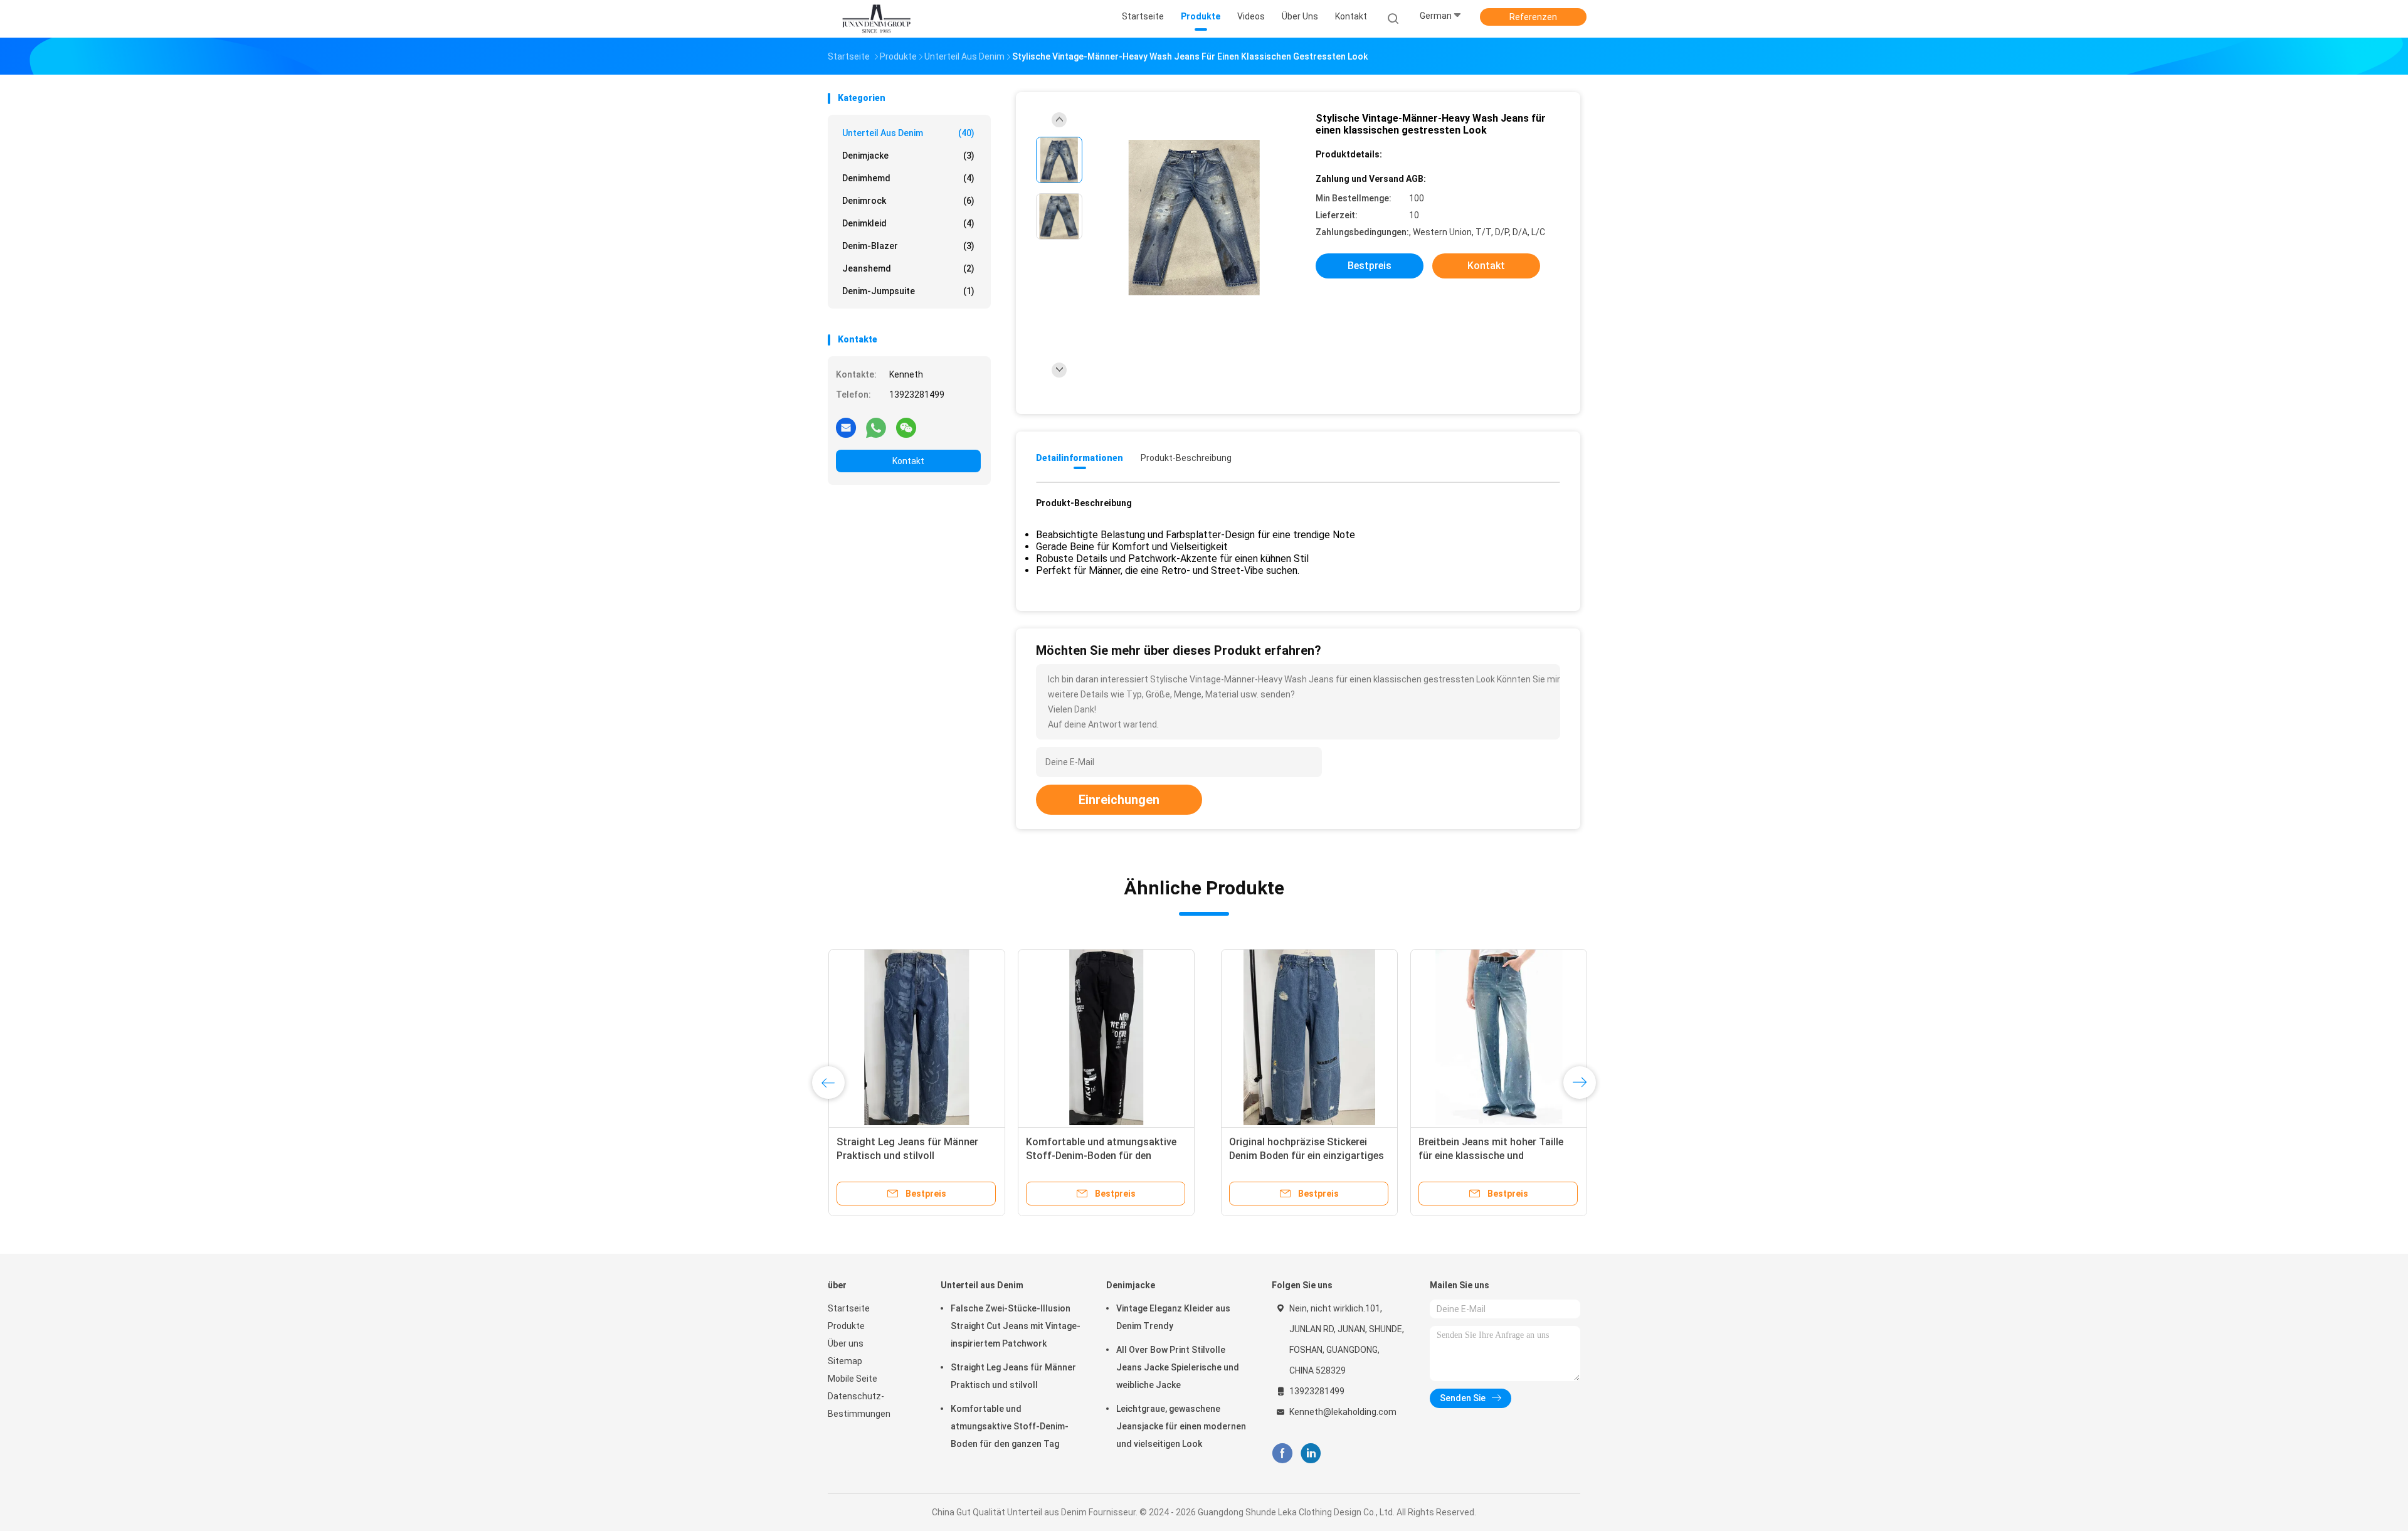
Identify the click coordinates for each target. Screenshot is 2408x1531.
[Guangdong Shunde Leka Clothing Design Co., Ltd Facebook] (1282, 1454)
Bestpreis (1370, 266)
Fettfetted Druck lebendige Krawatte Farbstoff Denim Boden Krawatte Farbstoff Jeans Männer (1483, 1156)
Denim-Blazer (908, 246)
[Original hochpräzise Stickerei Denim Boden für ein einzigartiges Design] (916, 1037)
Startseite (849, 1308)
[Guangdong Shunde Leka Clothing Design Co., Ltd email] (846, 427)
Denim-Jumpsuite (908, 291)
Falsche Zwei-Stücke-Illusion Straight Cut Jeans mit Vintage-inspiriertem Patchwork (1016, 1326)
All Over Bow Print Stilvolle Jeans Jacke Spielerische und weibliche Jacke (1178, 1367)
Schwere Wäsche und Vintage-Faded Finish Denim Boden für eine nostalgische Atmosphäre (1293, 1156)
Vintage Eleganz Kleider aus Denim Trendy (1173, 1317)
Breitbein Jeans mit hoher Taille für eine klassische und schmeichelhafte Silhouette (1098, 1156)
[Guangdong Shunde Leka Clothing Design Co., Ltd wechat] (906, 427)
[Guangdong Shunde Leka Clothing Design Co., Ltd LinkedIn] (1311, 1454)
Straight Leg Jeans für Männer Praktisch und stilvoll (1013, 1376)
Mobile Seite (853, 1379)
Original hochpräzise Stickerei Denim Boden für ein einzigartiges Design (913, 1156)
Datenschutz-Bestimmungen (859, 1405)
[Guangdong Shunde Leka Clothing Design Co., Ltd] (877, 19)
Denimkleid (908, 223)
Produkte (846, 1326)
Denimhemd (908, 178)
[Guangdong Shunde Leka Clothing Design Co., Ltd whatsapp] (876, 427)
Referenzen (1533, 17)
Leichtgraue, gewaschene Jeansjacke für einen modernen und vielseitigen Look (1181, 1426)
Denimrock (908, 201)
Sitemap (845, 1361)
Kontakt (908, 461)
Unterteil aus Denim (908, 133)
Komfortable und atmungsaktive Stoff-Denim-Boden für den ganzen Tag (1010, 1426)
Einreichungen (1119, 800)
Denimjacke (908, 156)
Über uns (846, 1343)
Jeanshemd (908, 268)
